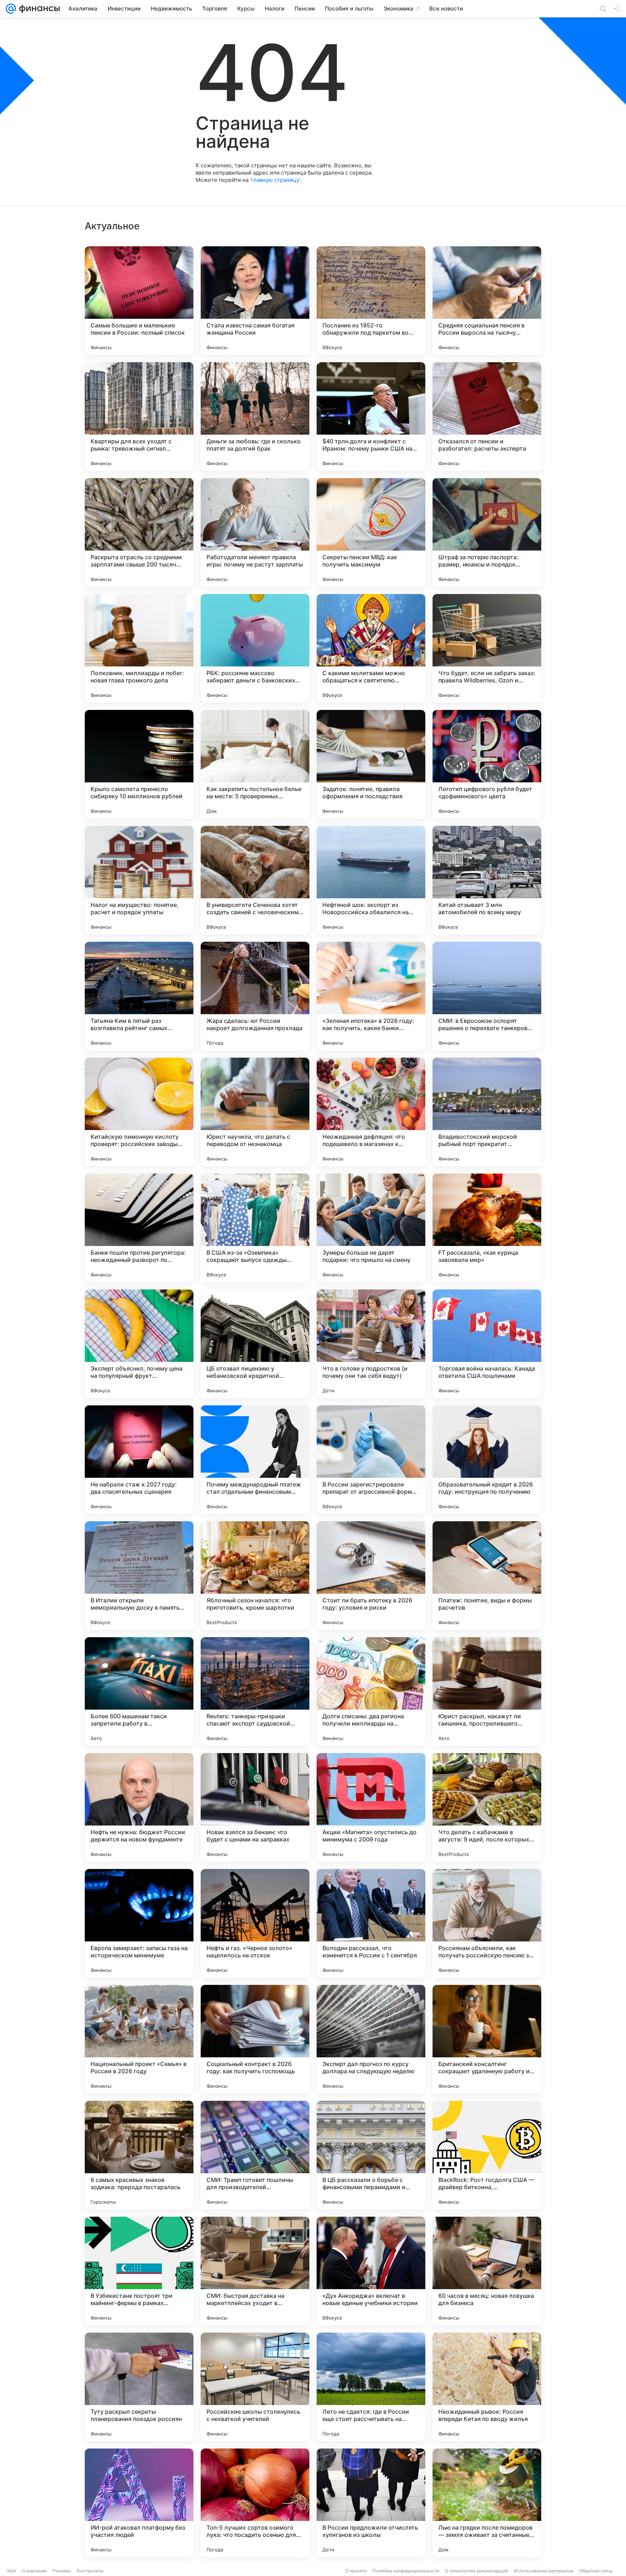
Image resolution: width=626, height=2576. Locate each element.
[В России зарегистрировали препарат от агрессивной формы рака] (371, 1460)
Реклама (62, 2571)
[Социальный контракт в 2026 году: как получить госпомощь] (255, 2039)
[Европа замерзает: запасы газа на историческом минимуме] (139, 1923)
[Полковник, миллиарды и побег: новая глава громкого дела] (139, 648)
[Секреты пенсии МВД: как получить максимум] (371, 532)
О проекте (356, 2571)
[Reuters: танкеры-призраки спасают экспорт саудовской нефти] (255, 1691)
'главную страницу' (275, 180)
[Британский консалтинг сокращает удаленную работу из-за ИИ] (487, 2039)
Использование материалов (544, 2571)
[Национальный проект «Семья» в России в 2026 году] (139, 2039)
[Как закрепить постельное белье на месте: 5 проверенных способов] (255, 764)
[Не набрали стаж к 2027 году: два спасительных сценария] (139, 1460)
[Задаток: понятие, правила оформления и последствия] (371, 764)
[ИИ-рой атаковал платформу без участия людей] (139, 2503)
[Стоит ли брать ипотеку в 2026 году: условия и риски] (371, 1576)
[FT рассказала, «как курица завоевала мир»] (487, 1228)
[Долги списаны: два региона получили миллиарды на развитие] (371, 1691)
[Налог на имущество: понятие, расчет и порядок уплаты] (139, 880)
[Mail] (11, 9)
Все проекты (90, 2571)
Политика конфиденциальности (406, 2571)
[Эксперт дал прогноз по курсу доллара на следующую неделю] (371, 2039)
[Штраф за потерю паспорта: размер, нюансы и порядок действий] (487, 532)
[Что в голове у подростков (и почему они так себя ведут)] (371, 1344)
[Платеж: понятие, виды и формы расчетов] (487, 1576)
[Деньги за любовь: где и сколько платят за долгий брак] (255, 417)
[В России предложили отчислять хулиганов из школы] (371, 2503)
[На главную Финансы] (38, 9)
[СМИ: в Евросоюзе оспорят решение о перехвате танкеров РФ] (487, 996)
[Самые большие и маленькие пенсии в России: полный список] (139, 301)
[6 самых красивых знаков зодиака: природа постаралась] (139, 2155)
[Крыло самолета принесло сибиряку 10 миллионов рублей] (139, 764)
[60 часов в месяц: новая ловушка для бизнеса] (487, 2271)
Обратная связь (596, 2571)
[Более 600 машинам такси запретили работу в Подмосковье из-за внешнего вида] (139, 1691)
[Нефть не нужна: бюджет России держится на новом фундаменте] (139, 1807)
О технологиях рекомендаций (476, 2571)
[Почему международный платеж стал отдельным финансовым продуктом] (255, 1460)
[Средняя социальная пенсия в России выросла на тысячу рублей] (487, 301)
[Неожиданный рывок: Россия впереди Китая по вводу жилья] (487, 2387)
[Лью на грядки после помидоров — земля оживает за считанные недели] (487, 2503)
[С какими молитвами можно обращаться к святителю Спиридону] (371, 648)
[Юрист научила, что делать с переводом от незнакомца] (255, 1112)
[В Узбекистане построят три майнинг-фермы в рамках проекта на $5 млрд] (139, 2271)
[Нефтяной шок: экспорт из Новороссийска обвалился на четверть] (371, 880)
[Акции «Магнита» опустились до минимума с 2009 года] (371, 1807)
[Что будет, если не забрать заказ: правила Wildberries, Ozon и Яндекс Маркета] (487, 648)
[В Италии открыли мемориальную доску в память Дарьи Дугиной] (139, 1576)
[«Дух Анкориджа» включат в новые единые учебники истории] (371, 2271)
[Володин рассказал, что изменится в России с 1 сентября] (371, 1923)
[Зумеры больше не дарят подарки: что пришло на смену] (371, 1228)
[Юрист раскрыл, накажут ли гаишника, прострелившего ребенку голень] (487, 1691)
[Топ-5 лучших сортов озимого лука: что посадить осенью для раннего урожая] (255, 2503)
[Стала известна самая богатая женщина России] (255, 301)
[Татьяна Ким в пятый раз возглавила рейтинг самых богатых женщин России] (139, 996)
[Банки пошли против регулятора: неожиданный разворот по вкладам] (139, 1228)
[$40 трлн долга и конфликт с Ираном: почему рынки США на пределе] (371, 417)
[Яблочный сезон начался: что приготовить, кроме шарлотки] (255, 1576)
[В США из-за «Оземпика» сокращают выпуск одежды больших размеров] (255, 1228)
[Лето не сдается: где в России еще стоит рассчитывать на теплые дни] (371, 2387)
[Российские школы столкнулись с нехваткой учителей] (255, 2387)
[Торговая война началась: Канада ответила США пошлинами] (487, 1344)
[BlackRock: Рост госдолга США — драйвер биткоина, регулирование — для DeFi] (487, 2155)
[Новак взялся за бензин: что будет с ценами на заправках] (255, 1807)
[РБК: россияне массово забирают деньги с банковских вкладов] (255, 648)
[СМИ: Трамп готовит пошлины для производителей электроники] (255, 2155)
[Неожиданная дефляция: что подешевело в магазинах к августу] (371, 1112)
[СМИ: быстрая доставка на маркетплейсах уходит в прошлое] (255, 2271)
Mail (12, 2571)
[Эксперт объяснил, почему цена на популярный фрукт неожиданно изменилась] (139, 1344)
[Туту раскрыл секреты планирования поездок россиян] (139, 2387)
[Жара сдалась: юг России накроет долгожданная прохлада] (255, 996)
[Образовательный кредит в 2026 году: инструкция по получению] (487, 1460)
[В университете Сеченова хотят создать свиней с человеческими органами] (255, 880)
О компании (34, 2571)
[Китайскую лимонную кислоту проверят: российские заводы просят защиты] (139, 1112)
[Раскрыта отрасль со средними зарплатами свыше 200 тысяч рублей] (139, 532)
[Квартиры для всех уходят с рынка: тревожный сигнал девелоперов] (139, 417)
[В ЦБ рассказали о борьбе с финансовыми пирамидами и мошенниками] (371, 2155)
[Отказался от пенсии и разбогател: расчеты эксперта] (487, 417)
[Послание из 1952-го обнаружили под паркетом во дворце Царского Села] (371, 301)
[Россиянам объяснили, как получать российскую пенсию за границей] (487, 1923)
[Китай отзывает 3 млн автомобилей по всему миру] (487, 880)
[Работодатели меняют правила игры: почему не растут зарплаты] (255, 532)
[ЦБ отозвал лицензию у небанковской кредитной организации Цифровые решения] (255, 1344)
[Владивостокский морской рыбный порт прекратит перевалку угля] (487, 1112)
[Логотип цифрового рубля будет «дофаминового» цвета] (487, 764)
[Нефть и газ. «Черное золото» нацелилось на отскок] (255, 1923)
